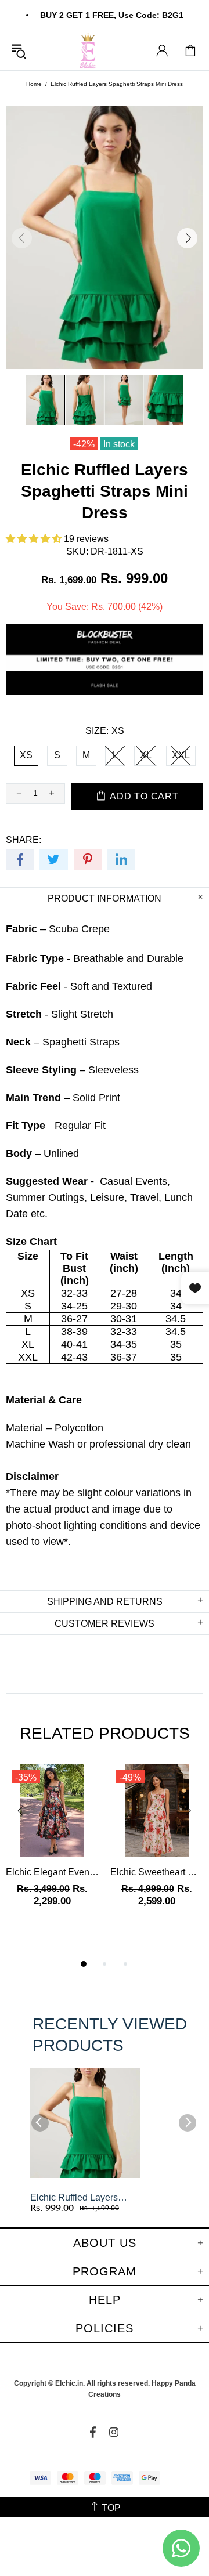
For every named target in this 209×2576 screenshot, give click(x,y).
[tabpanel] (52, 1847)
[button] (35, 539)
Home (34, 84)
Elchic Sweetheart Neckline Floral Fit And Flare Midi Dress (157, 1872)
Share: (24, 840)
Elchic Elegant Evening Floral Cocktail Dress (52, 1872)
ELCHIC (89, 51)
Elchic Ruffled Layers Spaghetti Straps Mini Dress (74, 2198)
